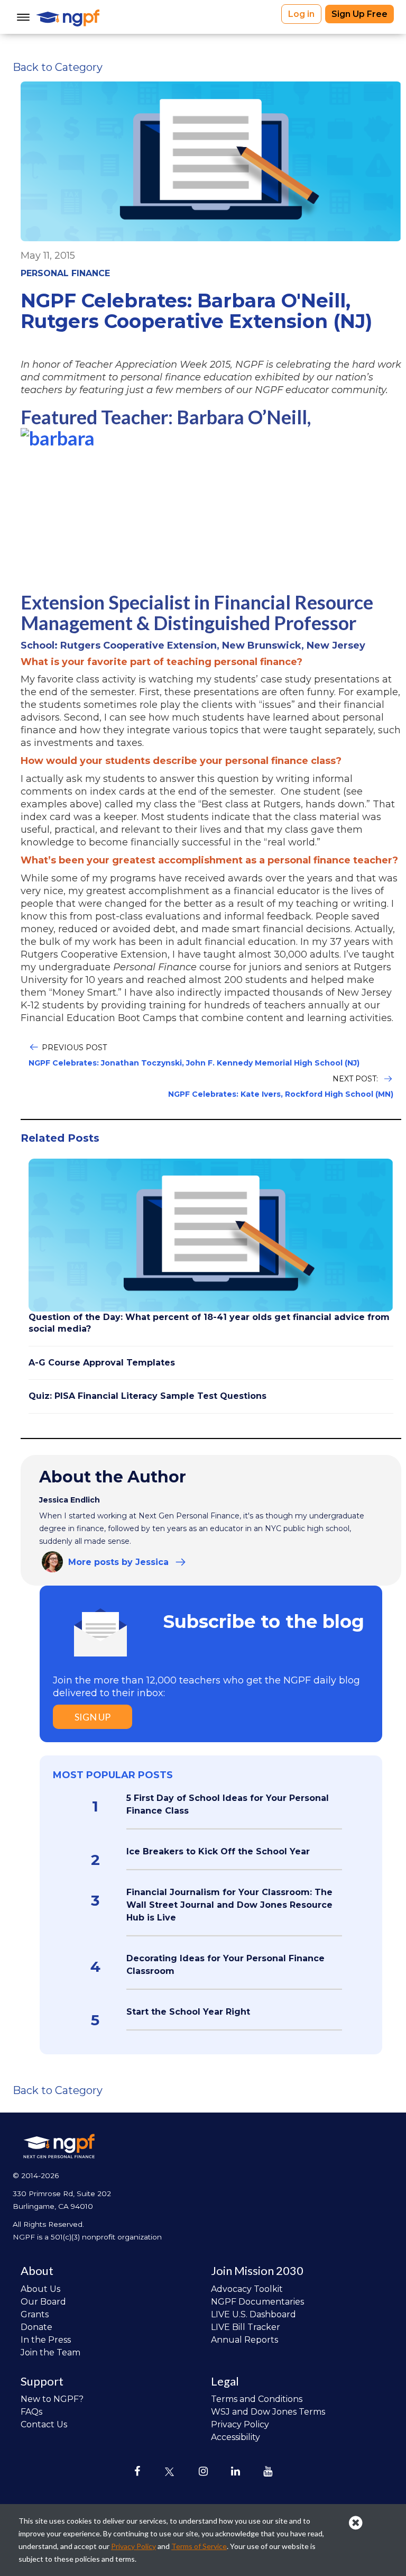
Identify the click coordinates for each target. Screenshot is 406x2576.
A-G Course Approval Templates (102, 1363)
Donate (36, 2327)
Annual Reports (244, 2340)
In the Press (46, 2340)
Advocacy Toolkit (247, 2289)
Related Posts (60, 1138)
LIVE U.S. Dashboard (253, 2314)
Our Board (43, 2302)
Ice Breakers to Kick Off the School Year (218, 1851)
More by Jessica (118, 1562)
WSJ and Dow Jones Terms (268, 2412)
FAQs (31, 2412)
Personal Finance (65, 273)
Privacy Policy (240, 2424)
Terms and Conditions (257, 2399)
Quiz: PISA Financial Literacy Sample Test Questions (147, 1396)
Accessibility (236, 2437)
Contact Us (44, 2424)
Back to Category (58, 67)
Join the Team (50, 2352)
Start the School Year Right (188, 2012)
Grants (35, 2314)
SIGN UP (93, 1717)
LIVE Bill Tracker (246, 2327)
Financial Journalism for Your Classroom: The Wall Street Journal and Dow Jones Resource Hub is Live (229, 1905)
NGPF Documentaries (257, 2302)
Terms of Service (199, 2546)
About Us (40, 2289)
